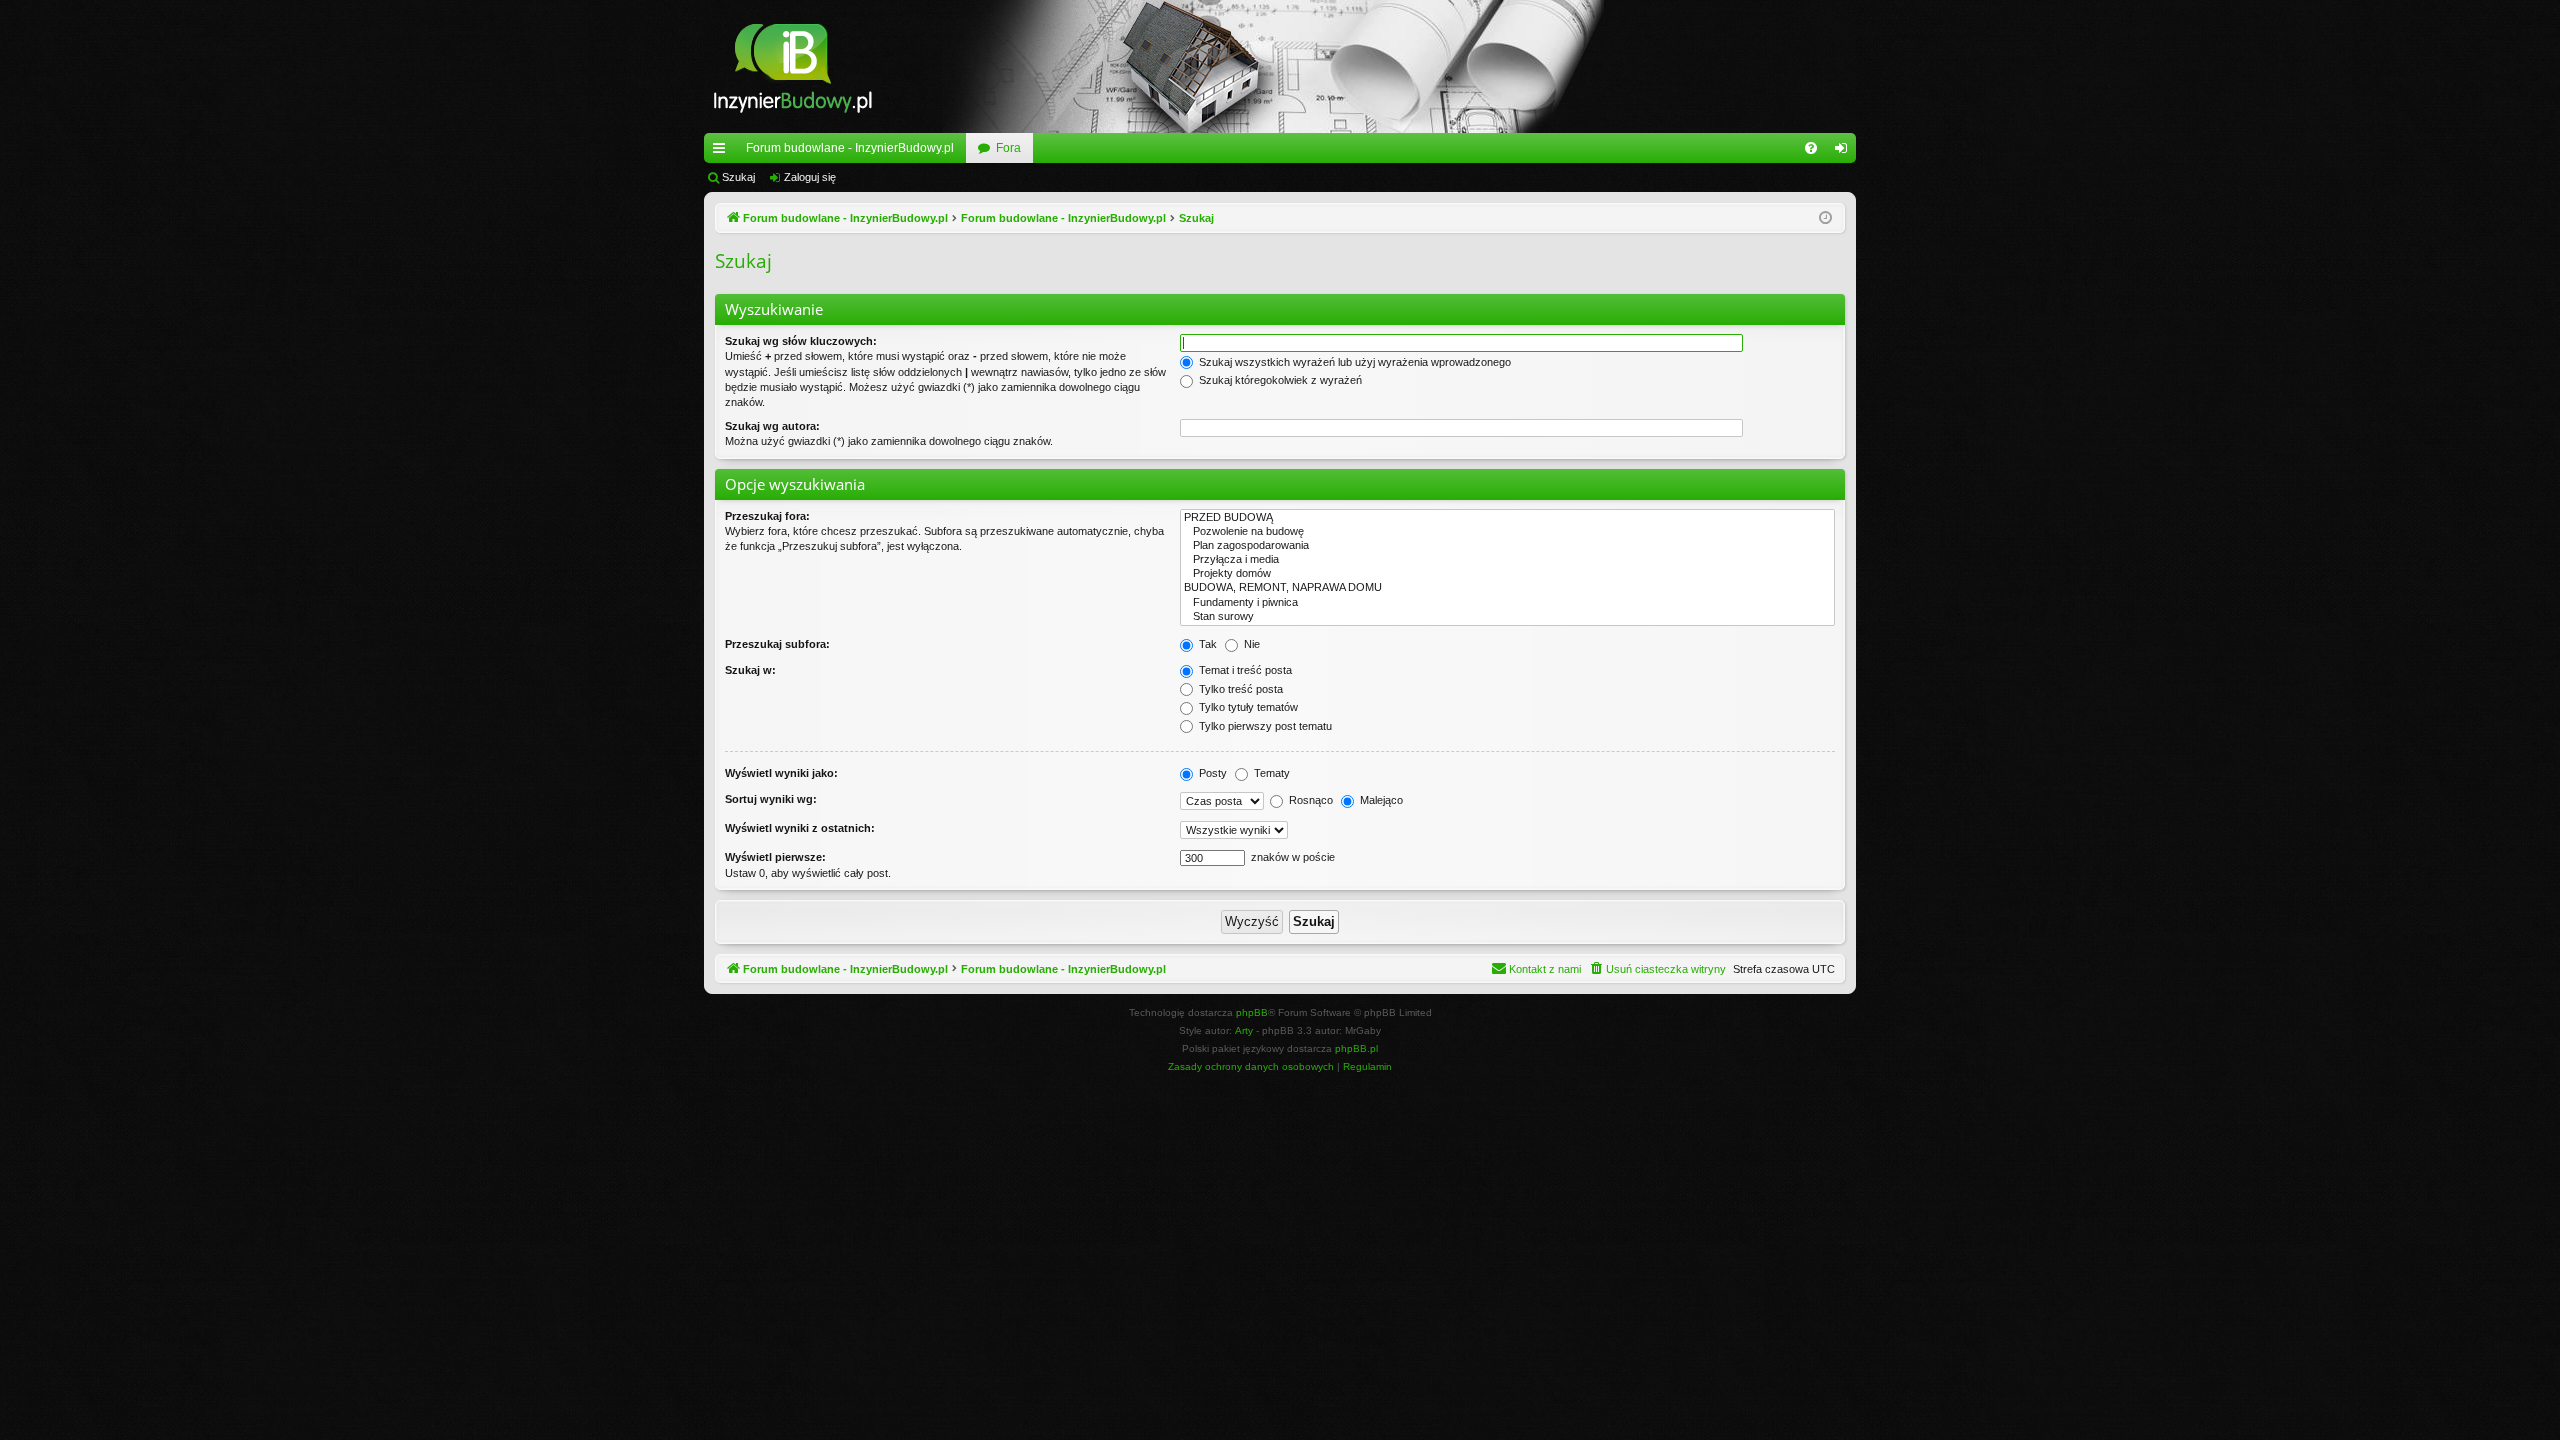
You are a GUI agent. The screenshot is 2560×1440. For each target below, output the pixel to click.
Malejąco (1380, 800)
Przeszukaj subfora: (777, 644)
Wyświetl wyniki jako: (781, 773)
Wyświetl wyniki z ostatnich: (800, 828)
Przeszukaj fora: (767, 516)
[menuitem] (1811, 148)
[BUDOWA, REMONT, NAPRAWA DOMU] (1507, 588)
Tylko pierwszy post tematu (1264, 726)
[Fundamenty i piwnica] (1507, 603)
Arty (1244, 1030)
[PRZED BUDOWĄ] (1507, 518)
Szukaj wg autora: (772, 426)
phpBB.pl (1356, 1048)
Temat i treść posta (1244, 670)
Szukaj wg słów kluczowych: (801, 341)
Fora (1008, 148)
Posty (1211, 773)
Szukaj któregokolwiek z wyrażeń (1279, 380)
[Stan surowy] (1507, 617)
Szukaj (738, 177)
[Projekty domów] (1507, 574)
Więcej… (723, 152)
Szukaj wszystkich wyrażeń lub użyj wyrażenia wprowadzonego (1353, 362)
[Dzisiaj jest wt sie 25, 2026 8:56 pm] (1825, 218)
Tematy (1270, 773)
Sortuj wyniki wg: (771, 799)
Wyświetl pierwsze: (775, 857)
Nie (1250, 644)
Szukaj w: (750, 670)
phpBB (1252, 1012)
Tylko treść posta (1239, 689)
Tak (1206, 644)
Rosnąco (1309, 800)
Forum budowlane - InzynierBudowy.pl (850, 148)
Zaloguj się (810, 177)
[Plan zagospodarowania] (1507, 546)
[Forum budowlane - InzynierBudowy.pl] (792, 66)
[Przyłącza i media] (1507, 560)
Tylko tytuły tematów (1247, 707)
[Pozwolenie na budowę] (1507, 532)
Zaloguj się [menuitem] (1845, 152)
